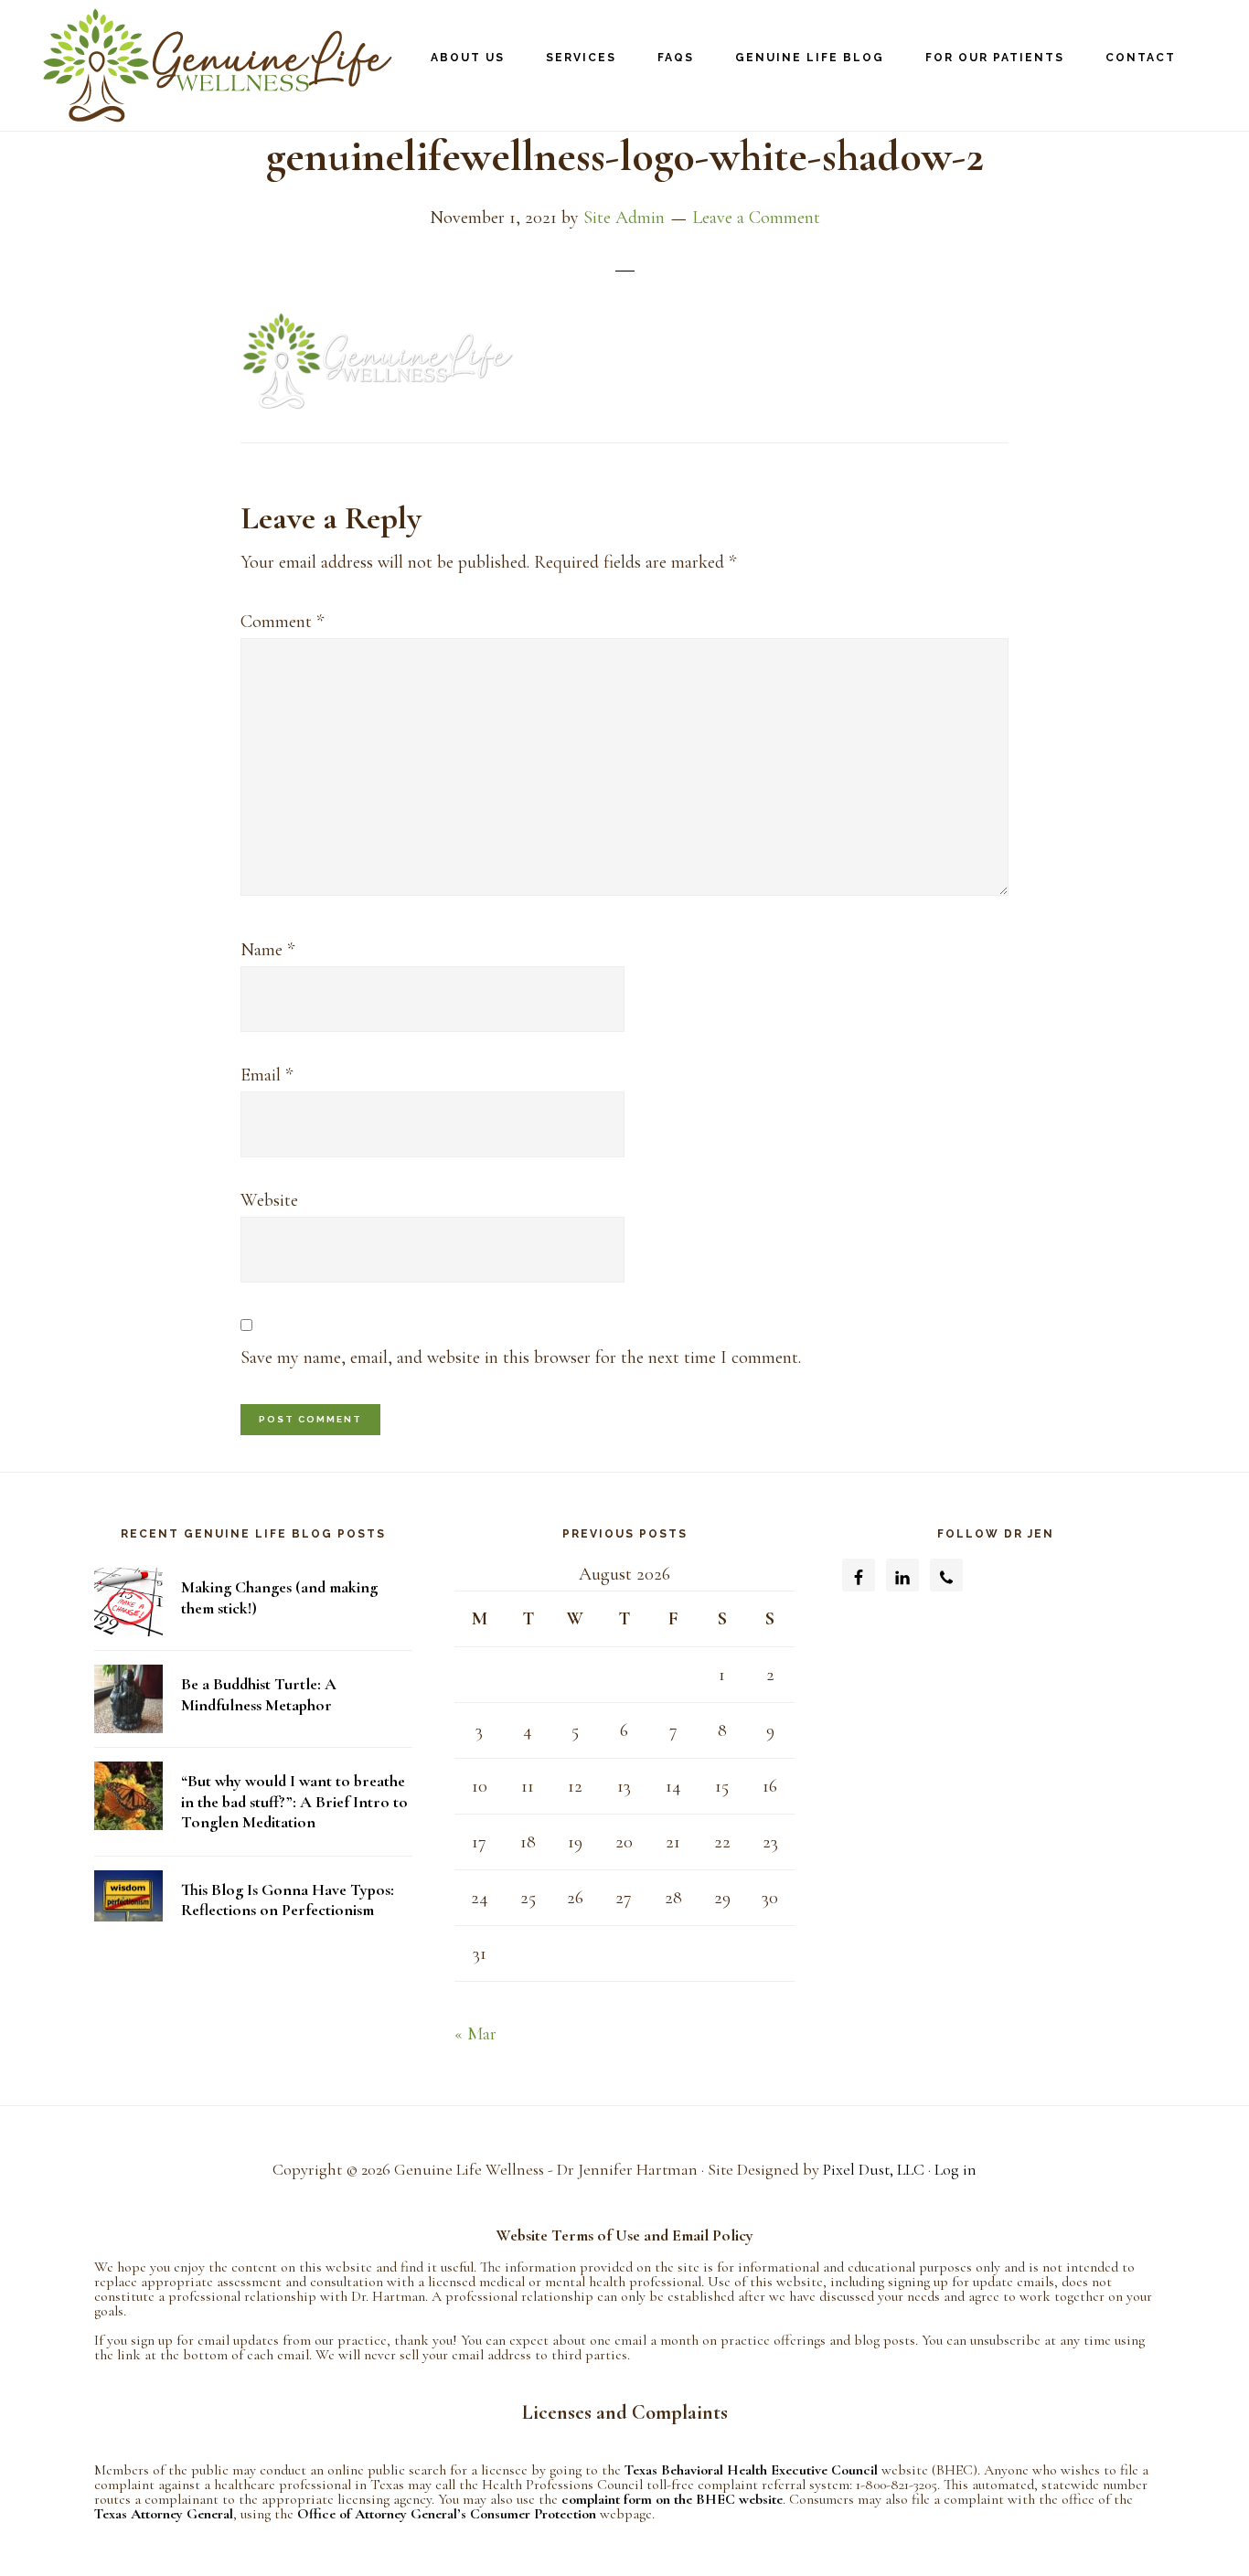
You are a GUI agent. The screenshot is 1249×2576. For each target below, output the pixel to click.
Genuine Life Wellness (210, 65)
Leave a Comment (756, 218)
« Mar (475, 2034)
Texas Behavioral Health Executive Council (751, 2470)
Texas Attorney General (164, 2514)
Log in (955, 2169)
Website (269, 1200)
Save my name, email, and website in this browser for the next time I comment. (521, 1357)
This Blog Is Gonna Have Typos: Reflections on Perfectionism (288, 1900)
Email (267, 1075)
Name (267, 950)
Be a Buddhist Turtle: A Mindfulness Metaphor (259, 1694)
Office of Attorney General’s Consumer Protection (448, 2514)
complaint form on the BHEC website (672, 2499)
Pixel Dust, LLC (874, 2169)
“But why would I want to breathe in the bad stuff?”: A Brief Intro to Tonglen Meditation (294, 1801)
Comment (282, 622)
